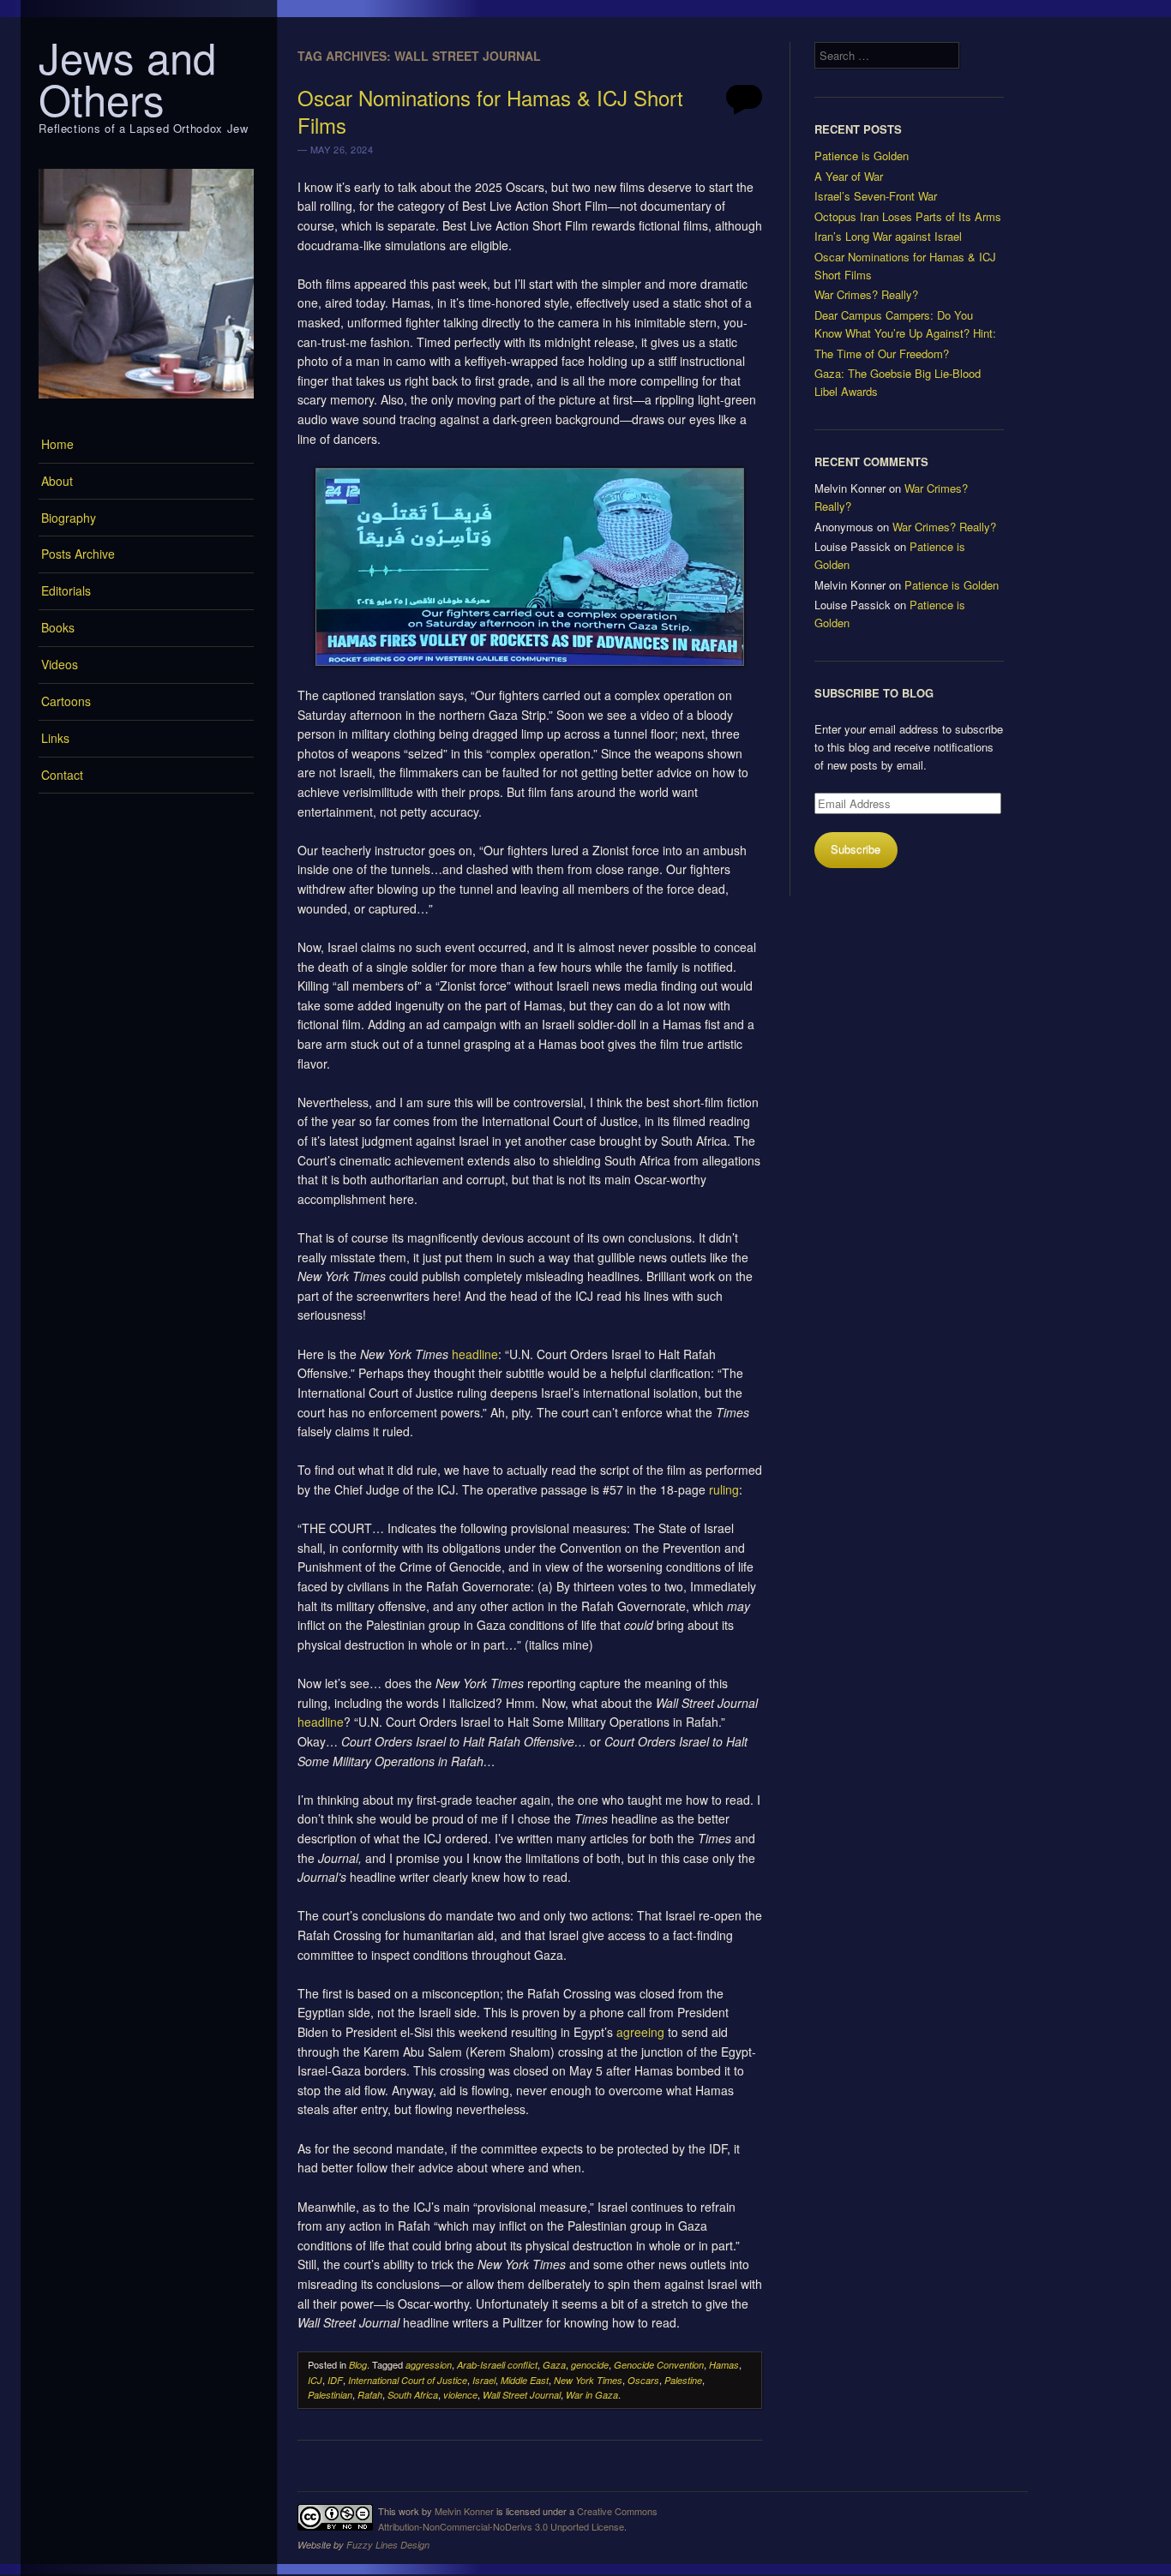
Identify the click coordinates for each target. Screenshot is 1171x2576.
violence (460, 2395)
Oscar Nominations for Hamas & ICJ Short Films (490, 111)
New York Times (588, 2380)
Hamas (724, 2365)
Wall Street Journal (522, 2395)
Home (57, 444)
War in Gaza (592, 2395)
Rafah (370, 2395)
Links (55, 738)
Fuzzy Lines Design (388, 2545)
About (57, 481)
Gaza (554, 2365)
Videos (60, 664)
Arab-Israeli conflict (497, 2365)
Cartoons (66, 701)
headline (475, 1354)
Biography (69, 518)
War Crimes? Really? (866, 294)
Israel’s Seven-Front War (876, 196)
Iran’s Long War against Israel (888, 236)
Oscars (643, 2380)
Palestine (683, 2380)
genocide (590, 2365)
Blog (358, 2365)
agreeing (640, 2032)
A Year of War (849, 176)
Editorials (66, 590)
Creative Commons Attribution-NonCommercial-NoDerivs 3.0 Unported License (518, 2519)
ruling (724, 1489)
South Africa (413, 2395)
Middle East (525, 2380)
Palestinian (330, 2395)
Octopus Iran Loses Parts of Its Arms (908, 216)
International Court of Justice (408, 2380)
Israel (484, 2380)
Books (58, 627)
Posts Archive (78, 554)
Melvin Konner (464, 2511)
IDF (335, 2380)
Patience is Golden (862, 156)
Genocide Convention (659, 2365)
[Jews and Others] (146, 403)
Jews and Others (127, 78)
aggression (429, 2365)
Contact (62, 775)
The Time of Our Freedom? (882, 353)
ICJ (315, 2380)
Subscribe (856, 849)
